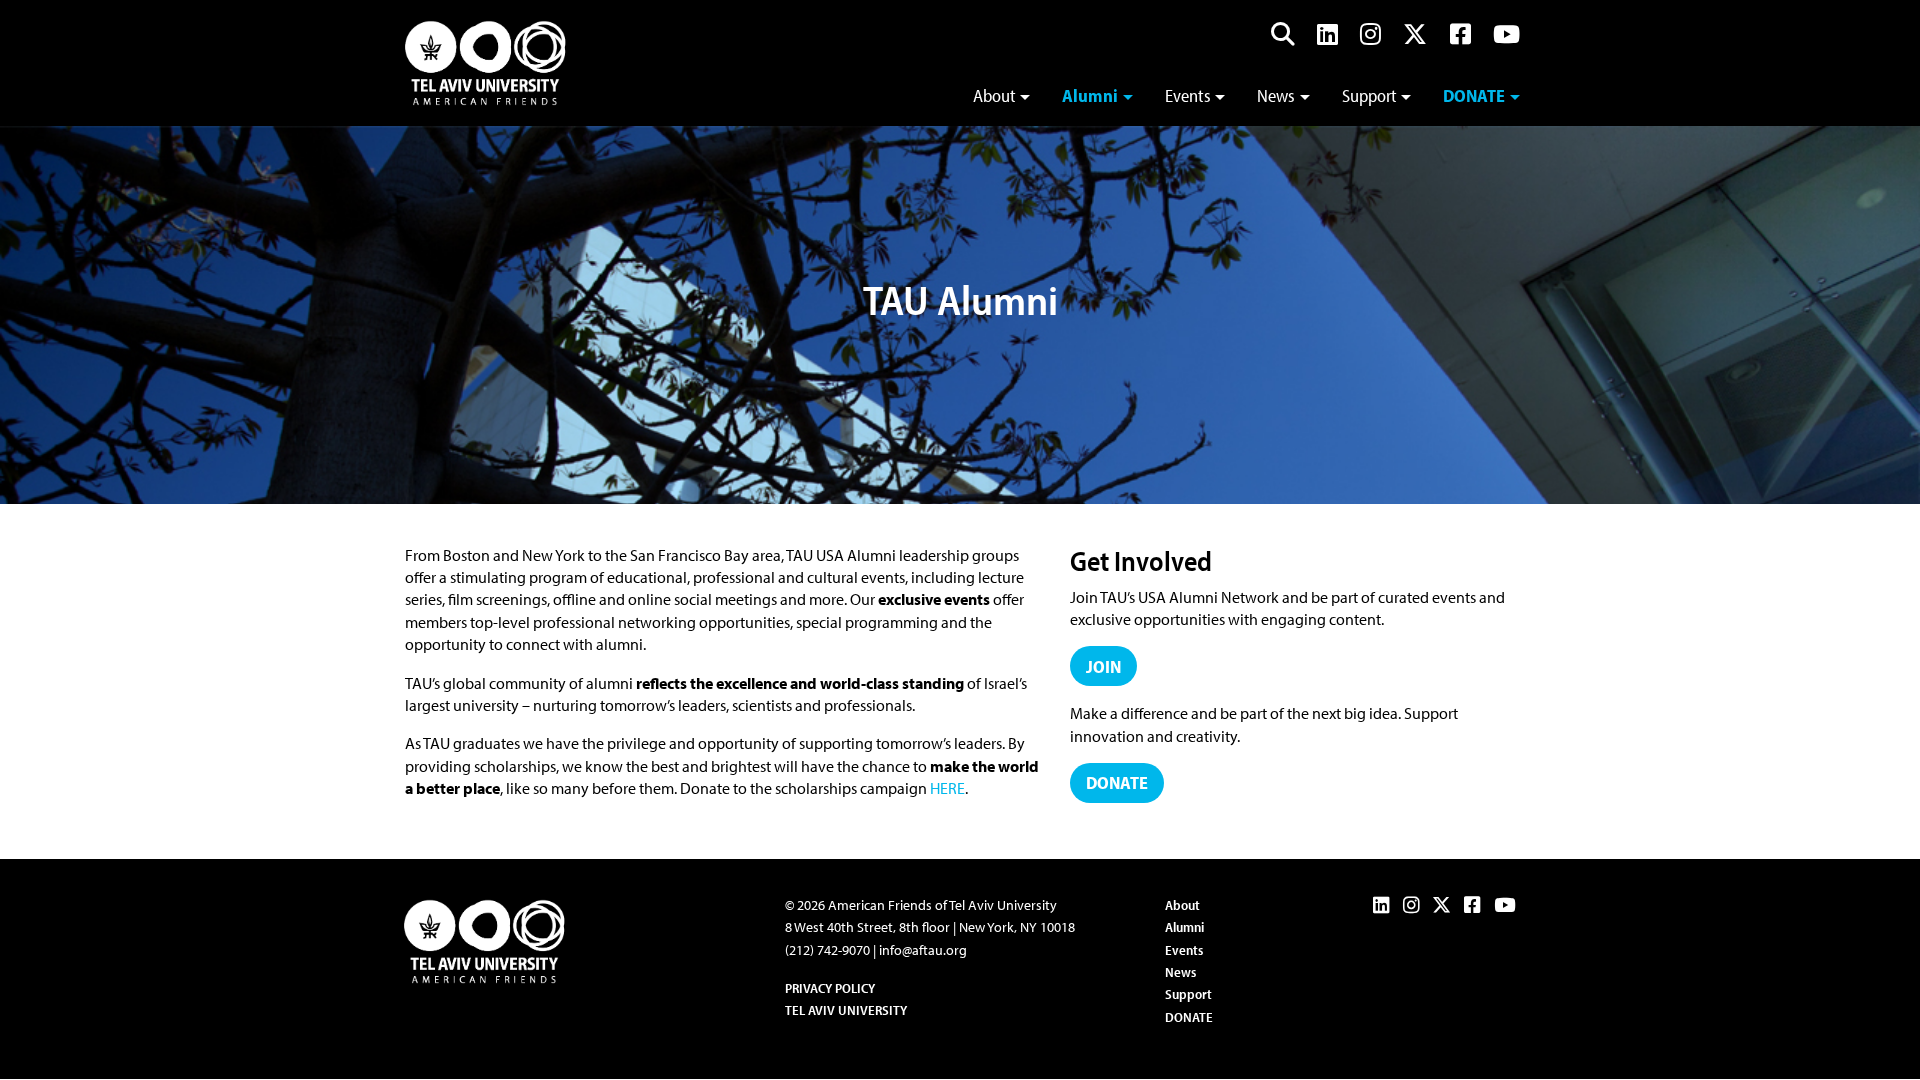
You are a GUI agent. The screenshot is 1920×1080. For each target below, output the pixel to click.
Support (1369, 95)
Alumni (1090, 95)
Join (1103, 666)
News (1276, 95)
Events (1188, 95)
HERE (947, 788)
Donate (1474, 95)
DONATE (1189, 1017)
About (994, 95)
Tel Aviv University (846, 1010)
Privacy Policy (830, 988)
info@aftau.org (923, 950)
